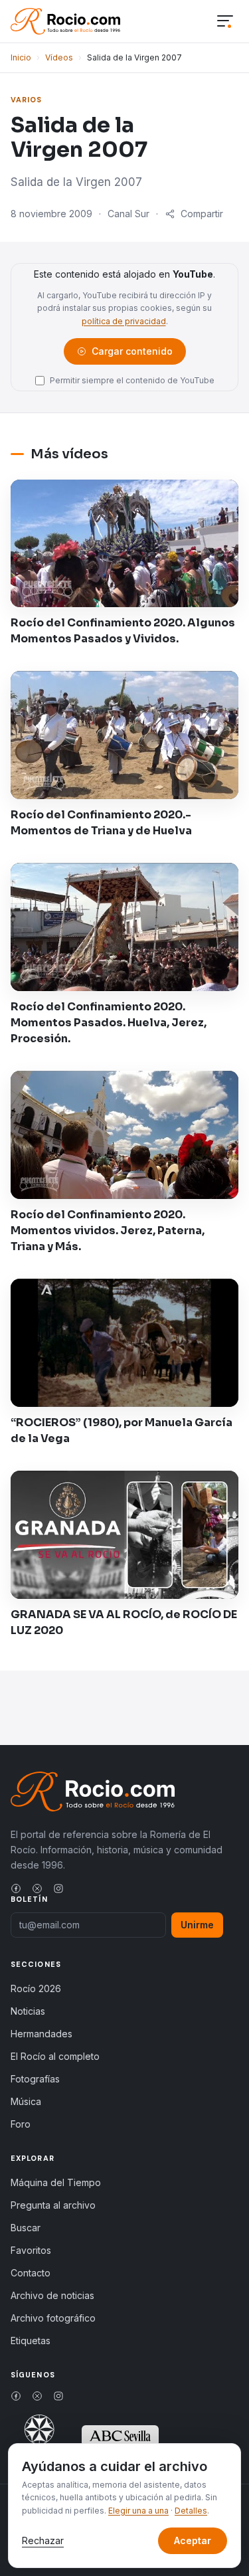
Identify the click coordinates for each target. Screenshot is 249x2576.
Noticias (28, 2011)
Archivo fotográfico (53, 2318)
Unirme (197, 1925)
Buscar (26, 2228)
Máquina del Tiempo (56, 2182)
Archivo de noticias (52, 2295)
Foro (21, 2124)
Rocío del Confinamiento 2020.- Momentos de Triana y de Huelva (101, 823)
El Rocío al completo (55, 2056)
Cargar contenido (131, 354)
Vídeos (59, 57)
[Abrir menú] (225, 22)
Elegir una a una (138, 2511)
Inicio (21, 57)
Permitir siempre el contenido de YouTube (132, 380)
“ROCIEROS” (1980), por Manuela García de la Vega (122, 1430)
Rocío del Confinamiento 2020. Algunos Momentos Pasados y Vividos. (123, 631)
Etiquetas (31, 2341)
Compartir (202, 214)
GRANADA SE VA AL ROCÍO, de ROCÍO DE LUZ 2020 (124, 1622)
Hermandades (41, 2034)
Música (26, 2101)
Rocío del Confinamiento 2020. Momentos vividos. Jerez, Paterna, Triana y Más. (108, 1231)
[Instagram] (58, 1888)
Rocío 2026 (36, 1988)
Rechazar (43, 2540)
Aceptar (193, 2540)
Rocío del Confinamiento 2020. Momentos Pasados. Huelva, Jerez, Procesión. (109, 1023)
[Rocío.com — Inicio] (65, 21)
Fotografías (35, 2079)
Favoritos (31, 2250)
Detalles (191, 2511)
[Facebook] (16, 1888)
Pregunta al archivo (53, 2205)
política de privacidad (124, 321)
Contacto (31, 2273)
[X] (37, 1888)
